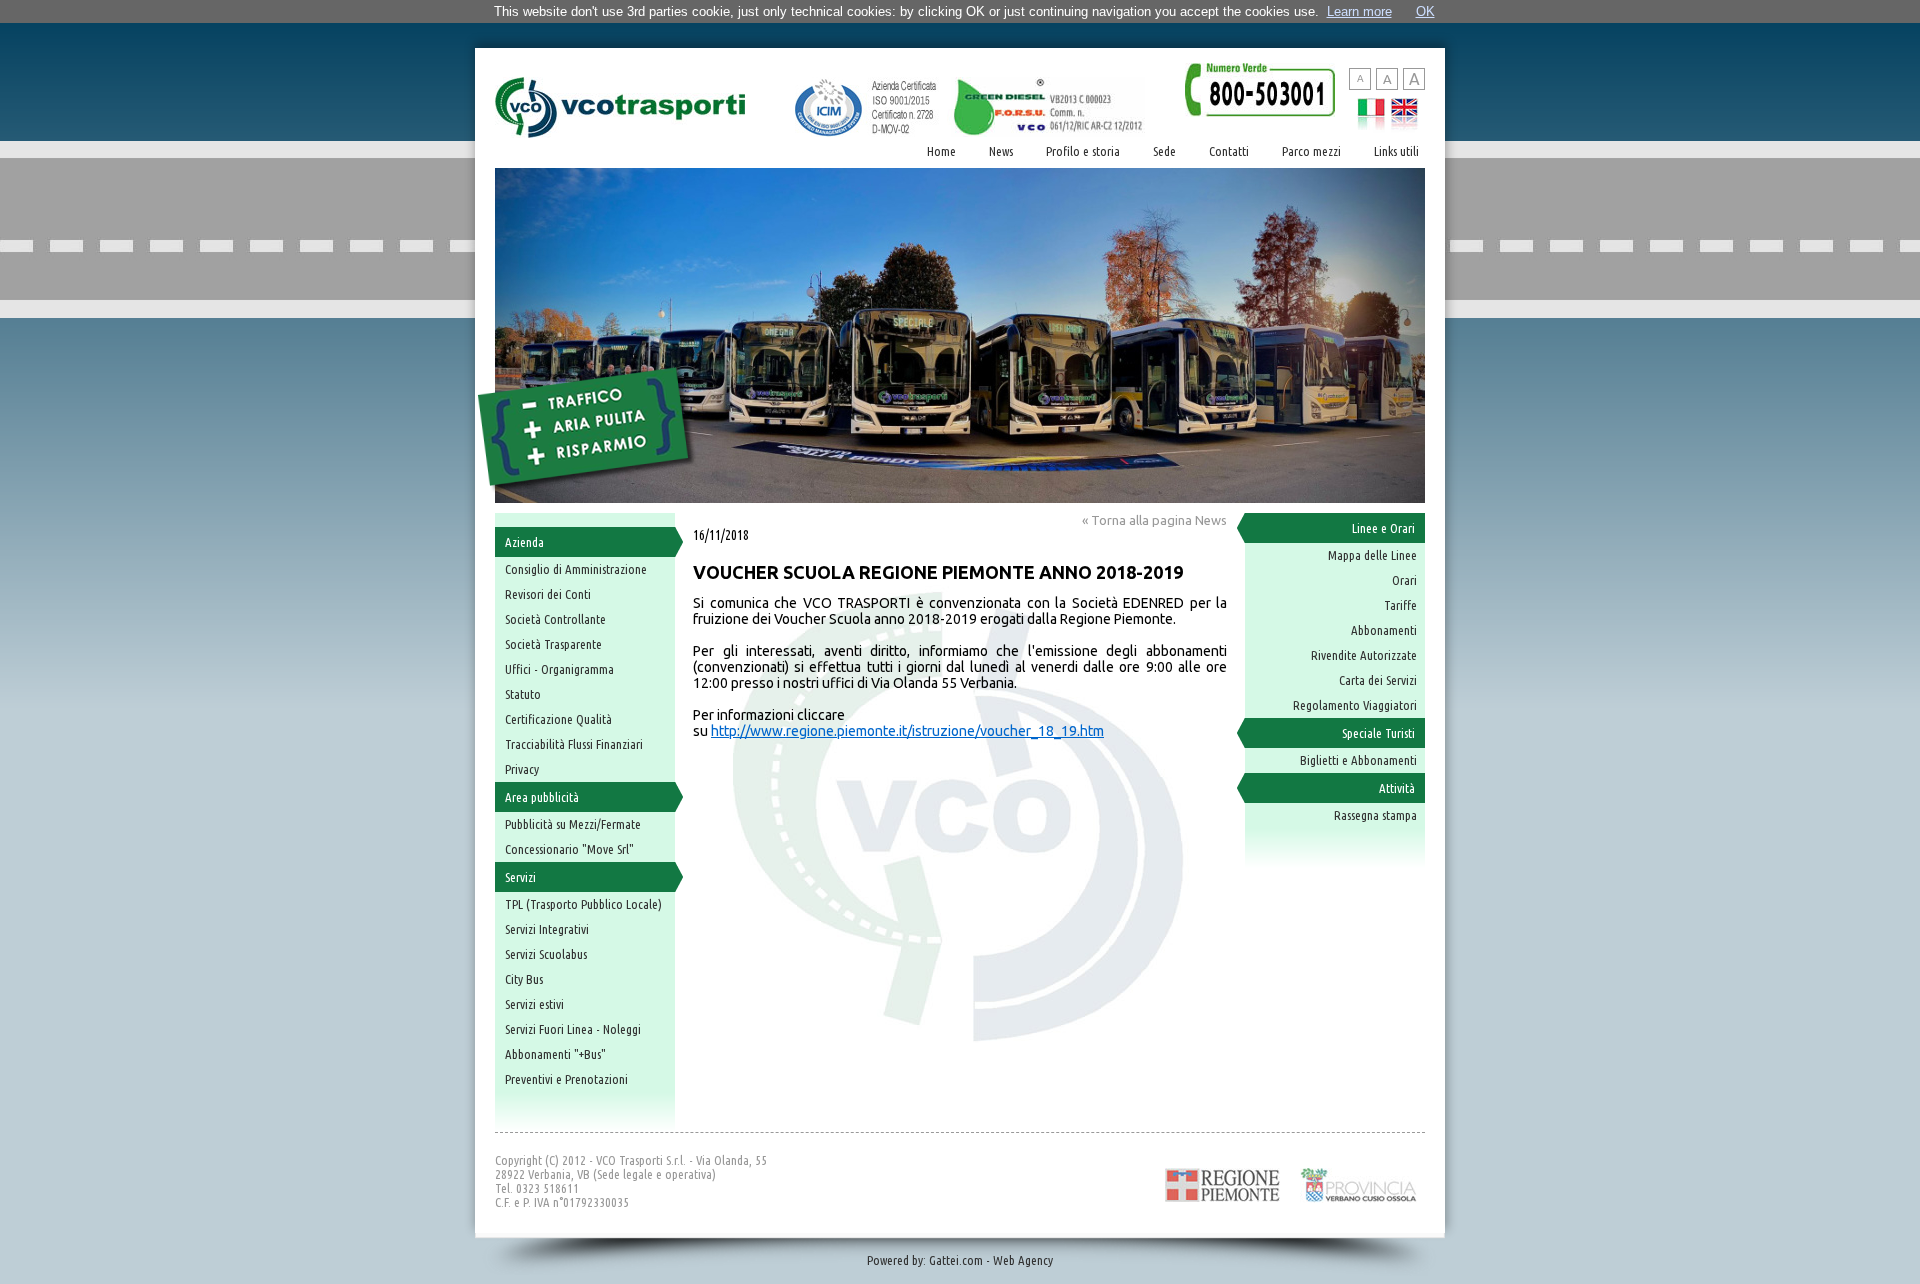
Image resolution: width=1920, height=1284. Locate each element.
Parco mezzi (1311, 151)
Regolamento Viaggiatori (1355, 705)
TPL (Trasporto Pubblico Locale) (583, 904)
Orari (1404, 580)
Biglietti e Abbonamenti (1358, 760)
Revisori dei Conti (548, 594)
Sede (1164, 151)
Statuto (523, 694)
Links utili (1396, 151)
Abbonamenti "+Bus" (555, 1054)
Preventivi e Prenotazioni (566, 1079)
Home (941, 151)
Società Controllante (555, 619)
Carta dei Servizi (1378, 680)
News (1001, 151)
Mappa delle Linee (1372, 555)
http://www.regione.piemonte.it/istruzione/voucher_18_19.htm (907, 731)
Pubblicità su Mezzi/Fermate (573, 824)
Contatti (1229, 151)
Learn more (1359, 11)
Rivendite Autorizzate (1364, 655)
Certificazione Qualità (558, 719)
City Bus (524, 979)
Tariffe (1400, 605)
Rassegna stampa (1375, 815)
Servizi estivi (534, 1004)
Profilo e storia (1083, 151)
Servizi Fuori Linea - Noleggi (573, 1029)
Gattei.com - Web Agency (991, 1260)
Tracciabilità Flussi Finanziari (574, 744)
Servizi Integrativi (547, 929)
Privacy (522, 769)
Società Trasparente (553, 644)
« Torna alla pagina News (1154, 520)
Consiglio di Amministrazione (576, 569)
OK (1425, 11)
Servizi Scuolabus (546, 954)
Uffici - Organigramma (559, 669)
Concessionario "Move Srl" (569, 849)
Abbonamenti (1384, 630)
